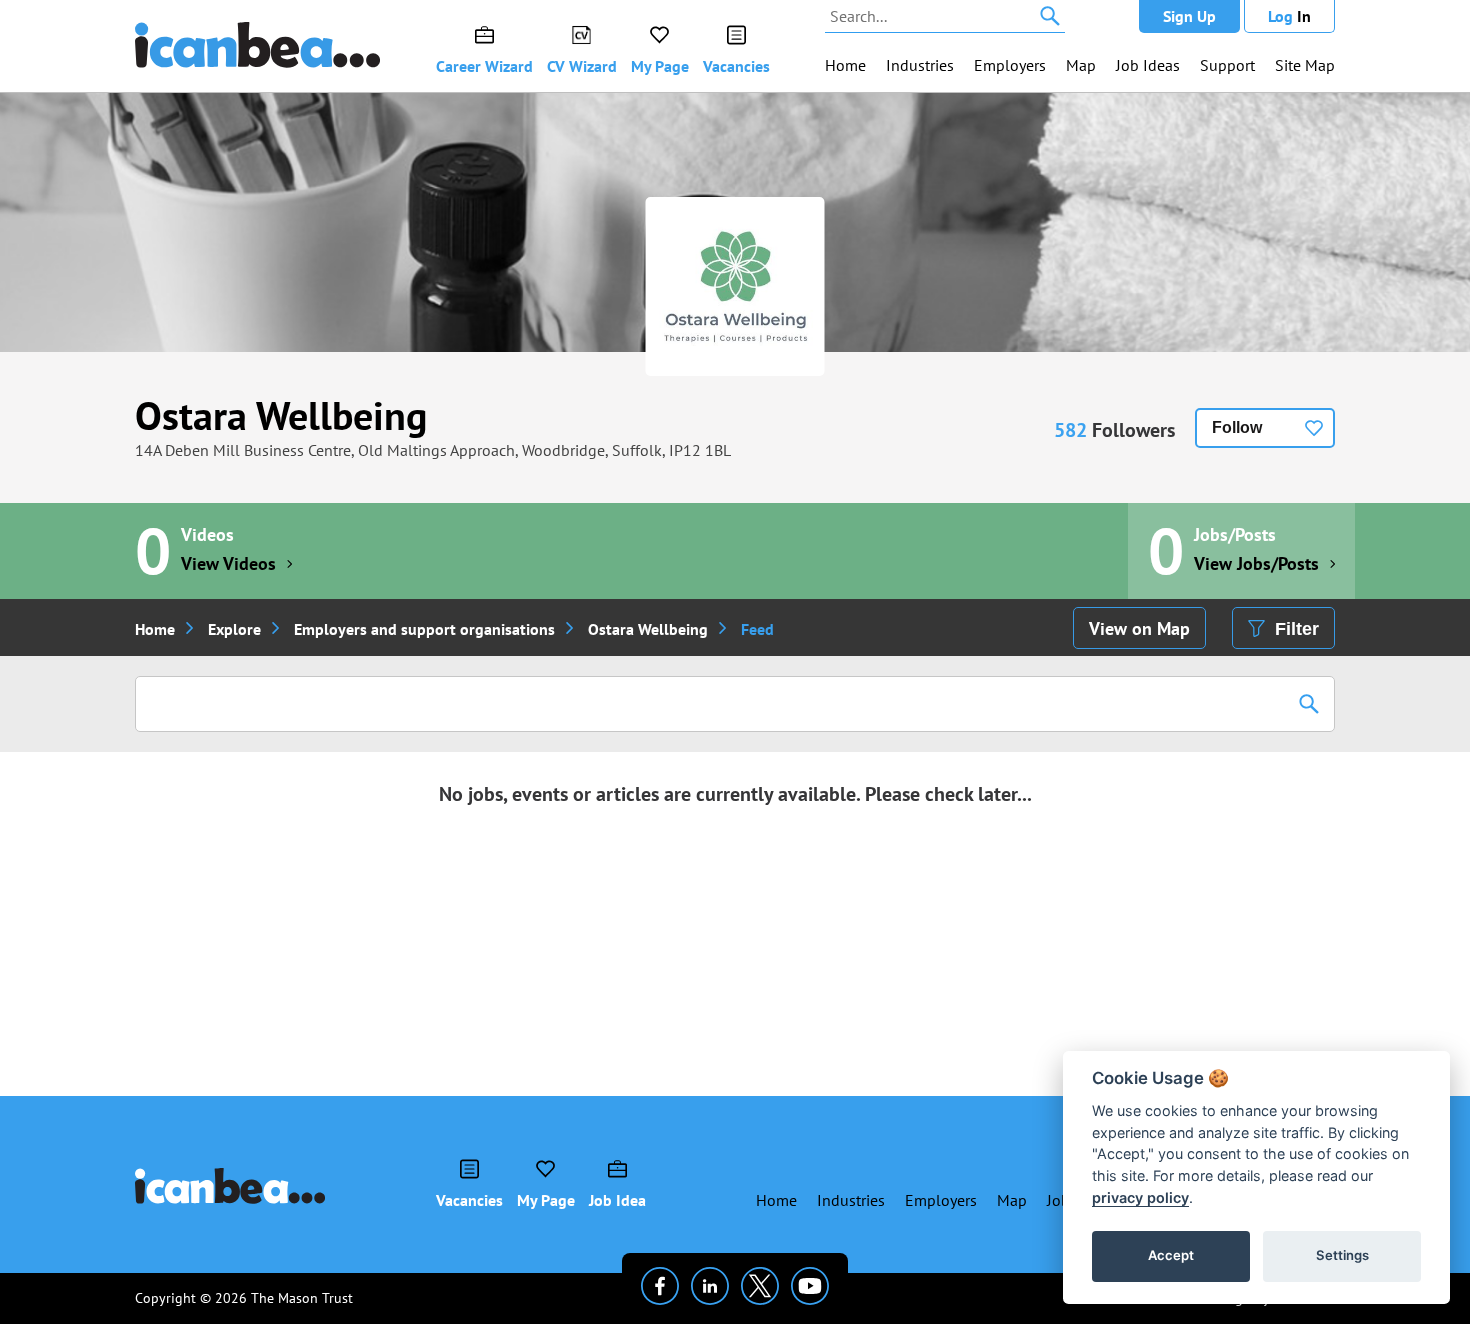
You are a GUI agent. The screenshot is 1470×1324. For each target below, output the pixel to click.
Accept (1171, 1255)
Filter (1297, 629)
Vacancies (736, 66)
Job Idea (617, 1200)
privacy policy (1140, 1197)
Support (1227, 65)
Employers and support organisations (424, 629)
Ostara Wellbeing (281, 415)
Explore (234, 629)
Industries (920, 65)
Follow (1237, 427)
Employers (1010, 65)
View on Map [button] (1139, 628)
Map (1081, 65)
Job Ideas (1148, 65)
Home (845, 65)
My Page (660, 66)
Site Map (1305, 65)
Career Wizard (484, 66)
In (1289, 16)
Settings (1342, 1255)
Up (1189, 16)
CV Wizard (582, 66)
